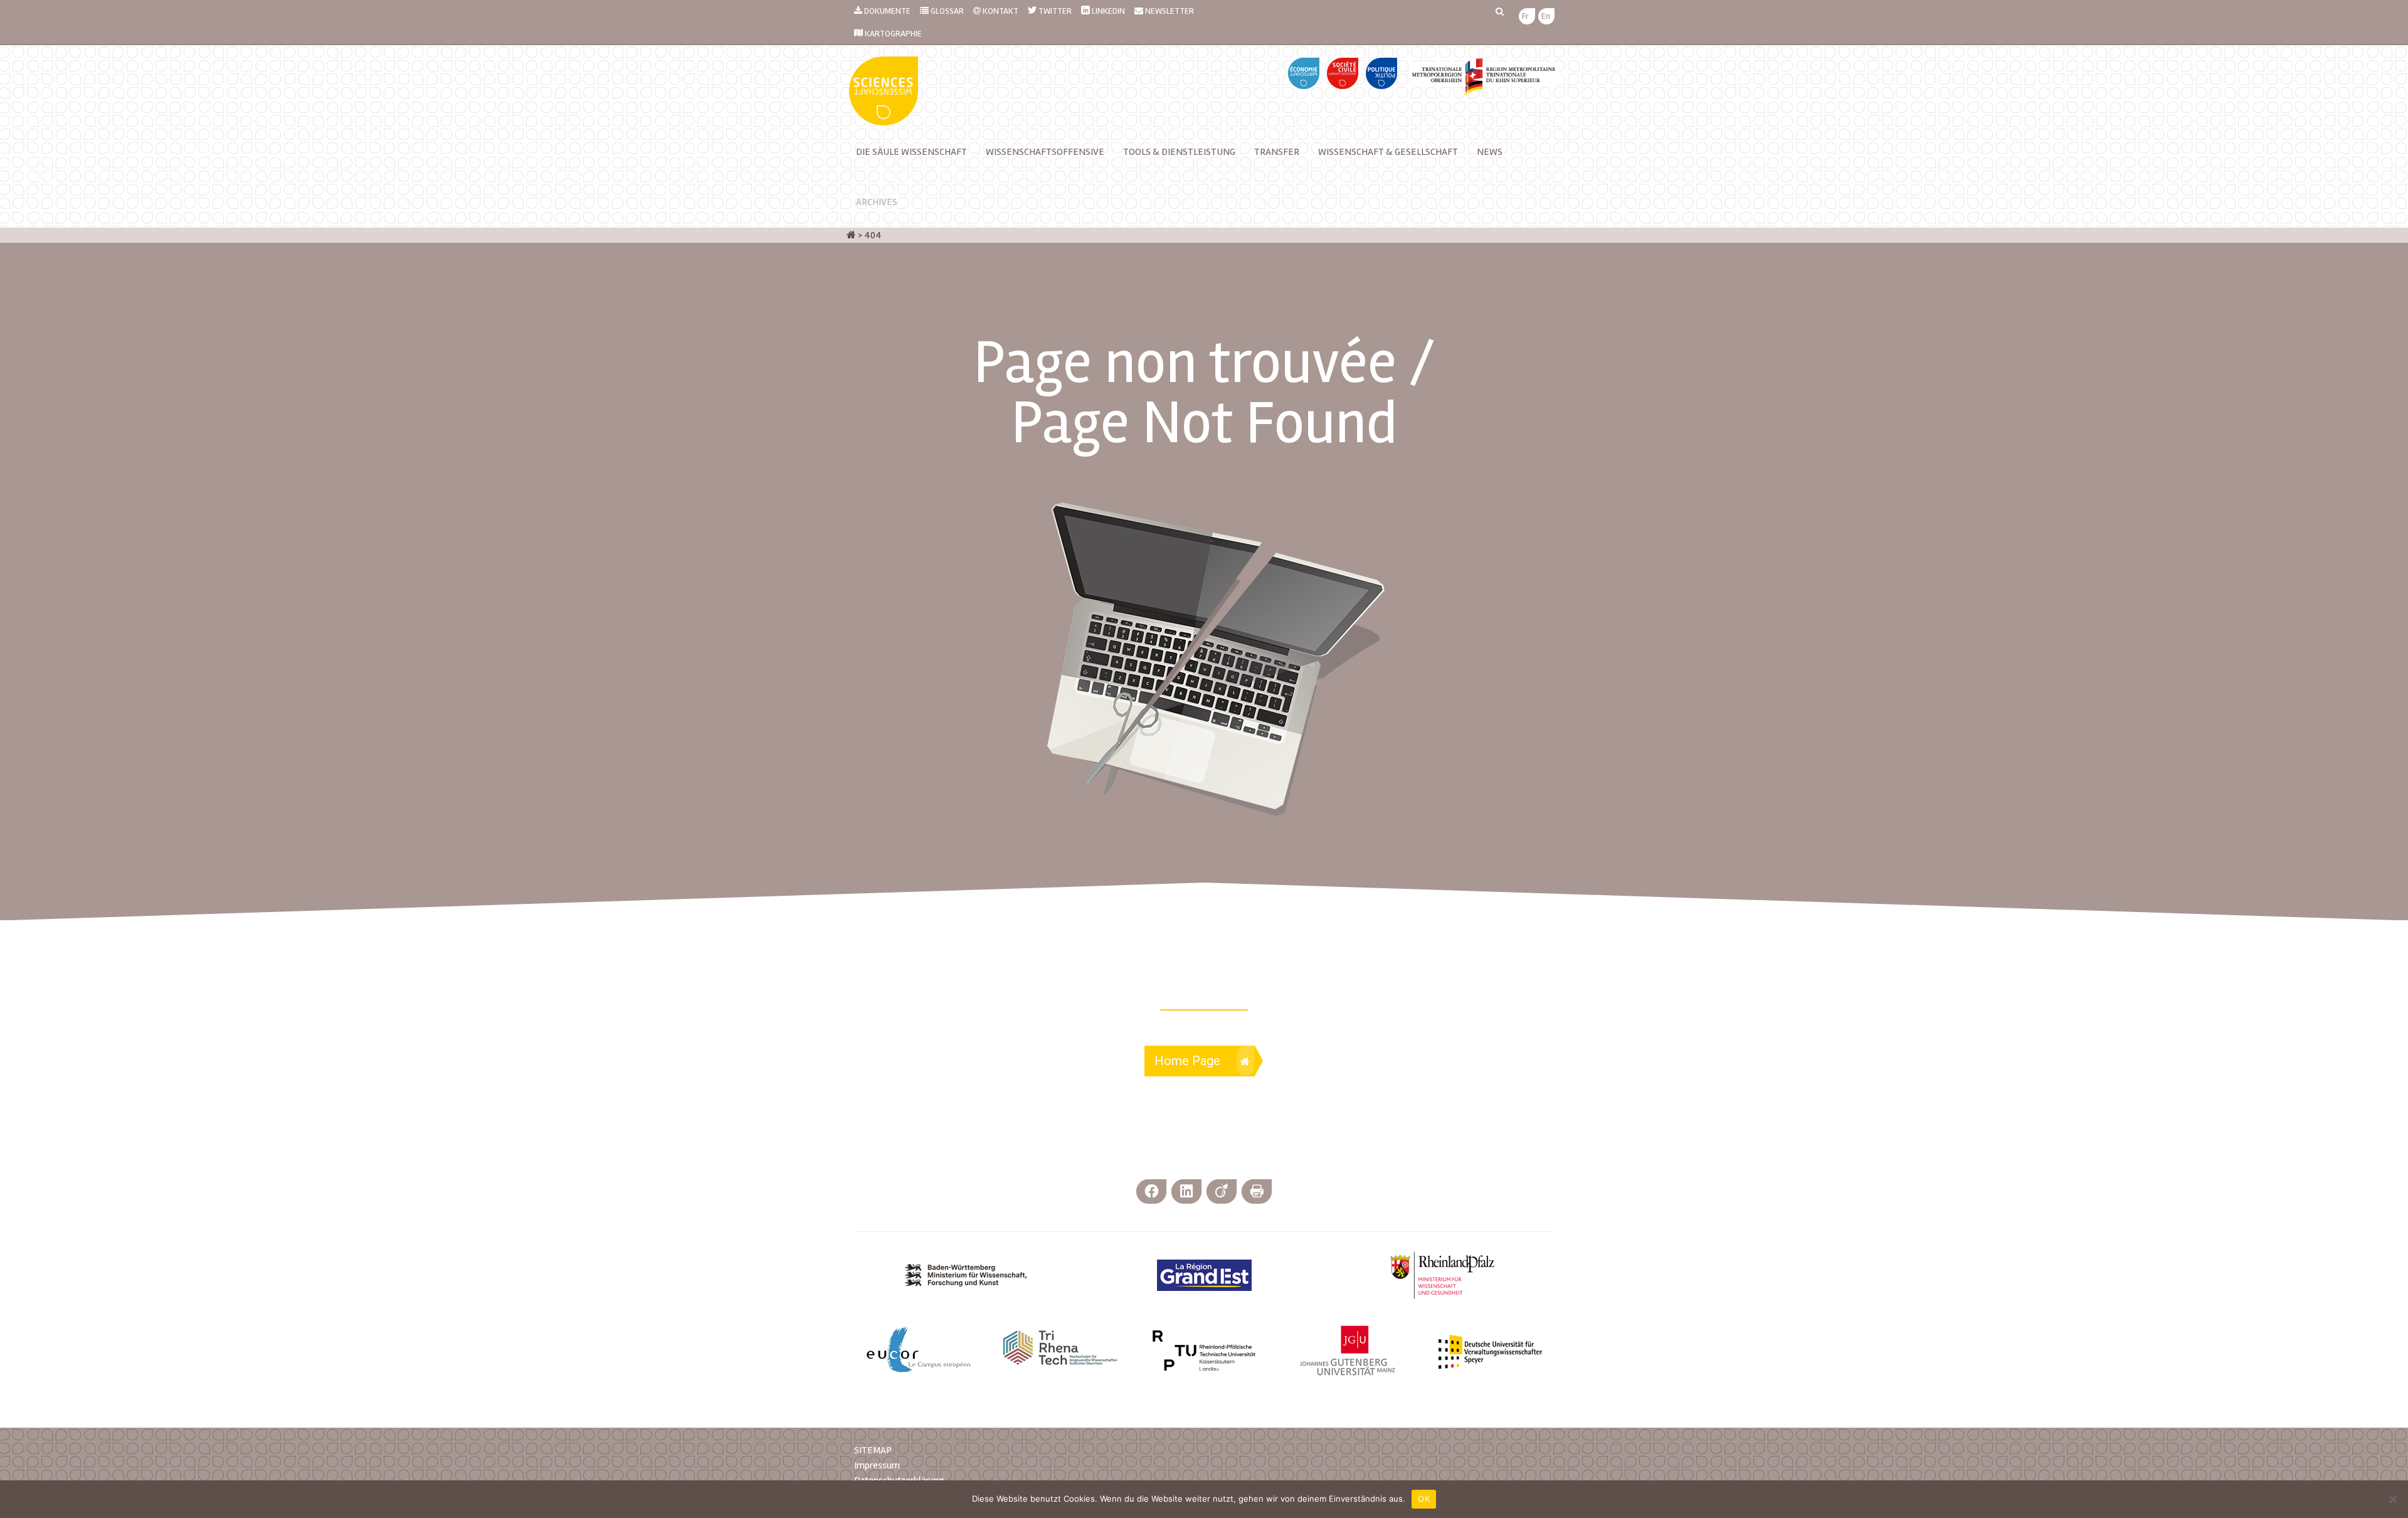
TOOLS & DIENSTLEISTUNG (1179, 152)
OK (1424, 1499)
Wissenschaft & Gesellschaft (1388, 152)
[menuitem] (1525, 17)
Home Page (1187, 1061)
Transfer (1277, 152)
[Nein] (2392, 1499)
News (1490, 152)
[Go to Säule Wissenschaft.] (851, 235)
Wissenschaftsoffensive (1045, 152)
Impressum (877, 1465)
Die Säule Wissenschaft (911, 152)
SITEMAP (873, 1450)
